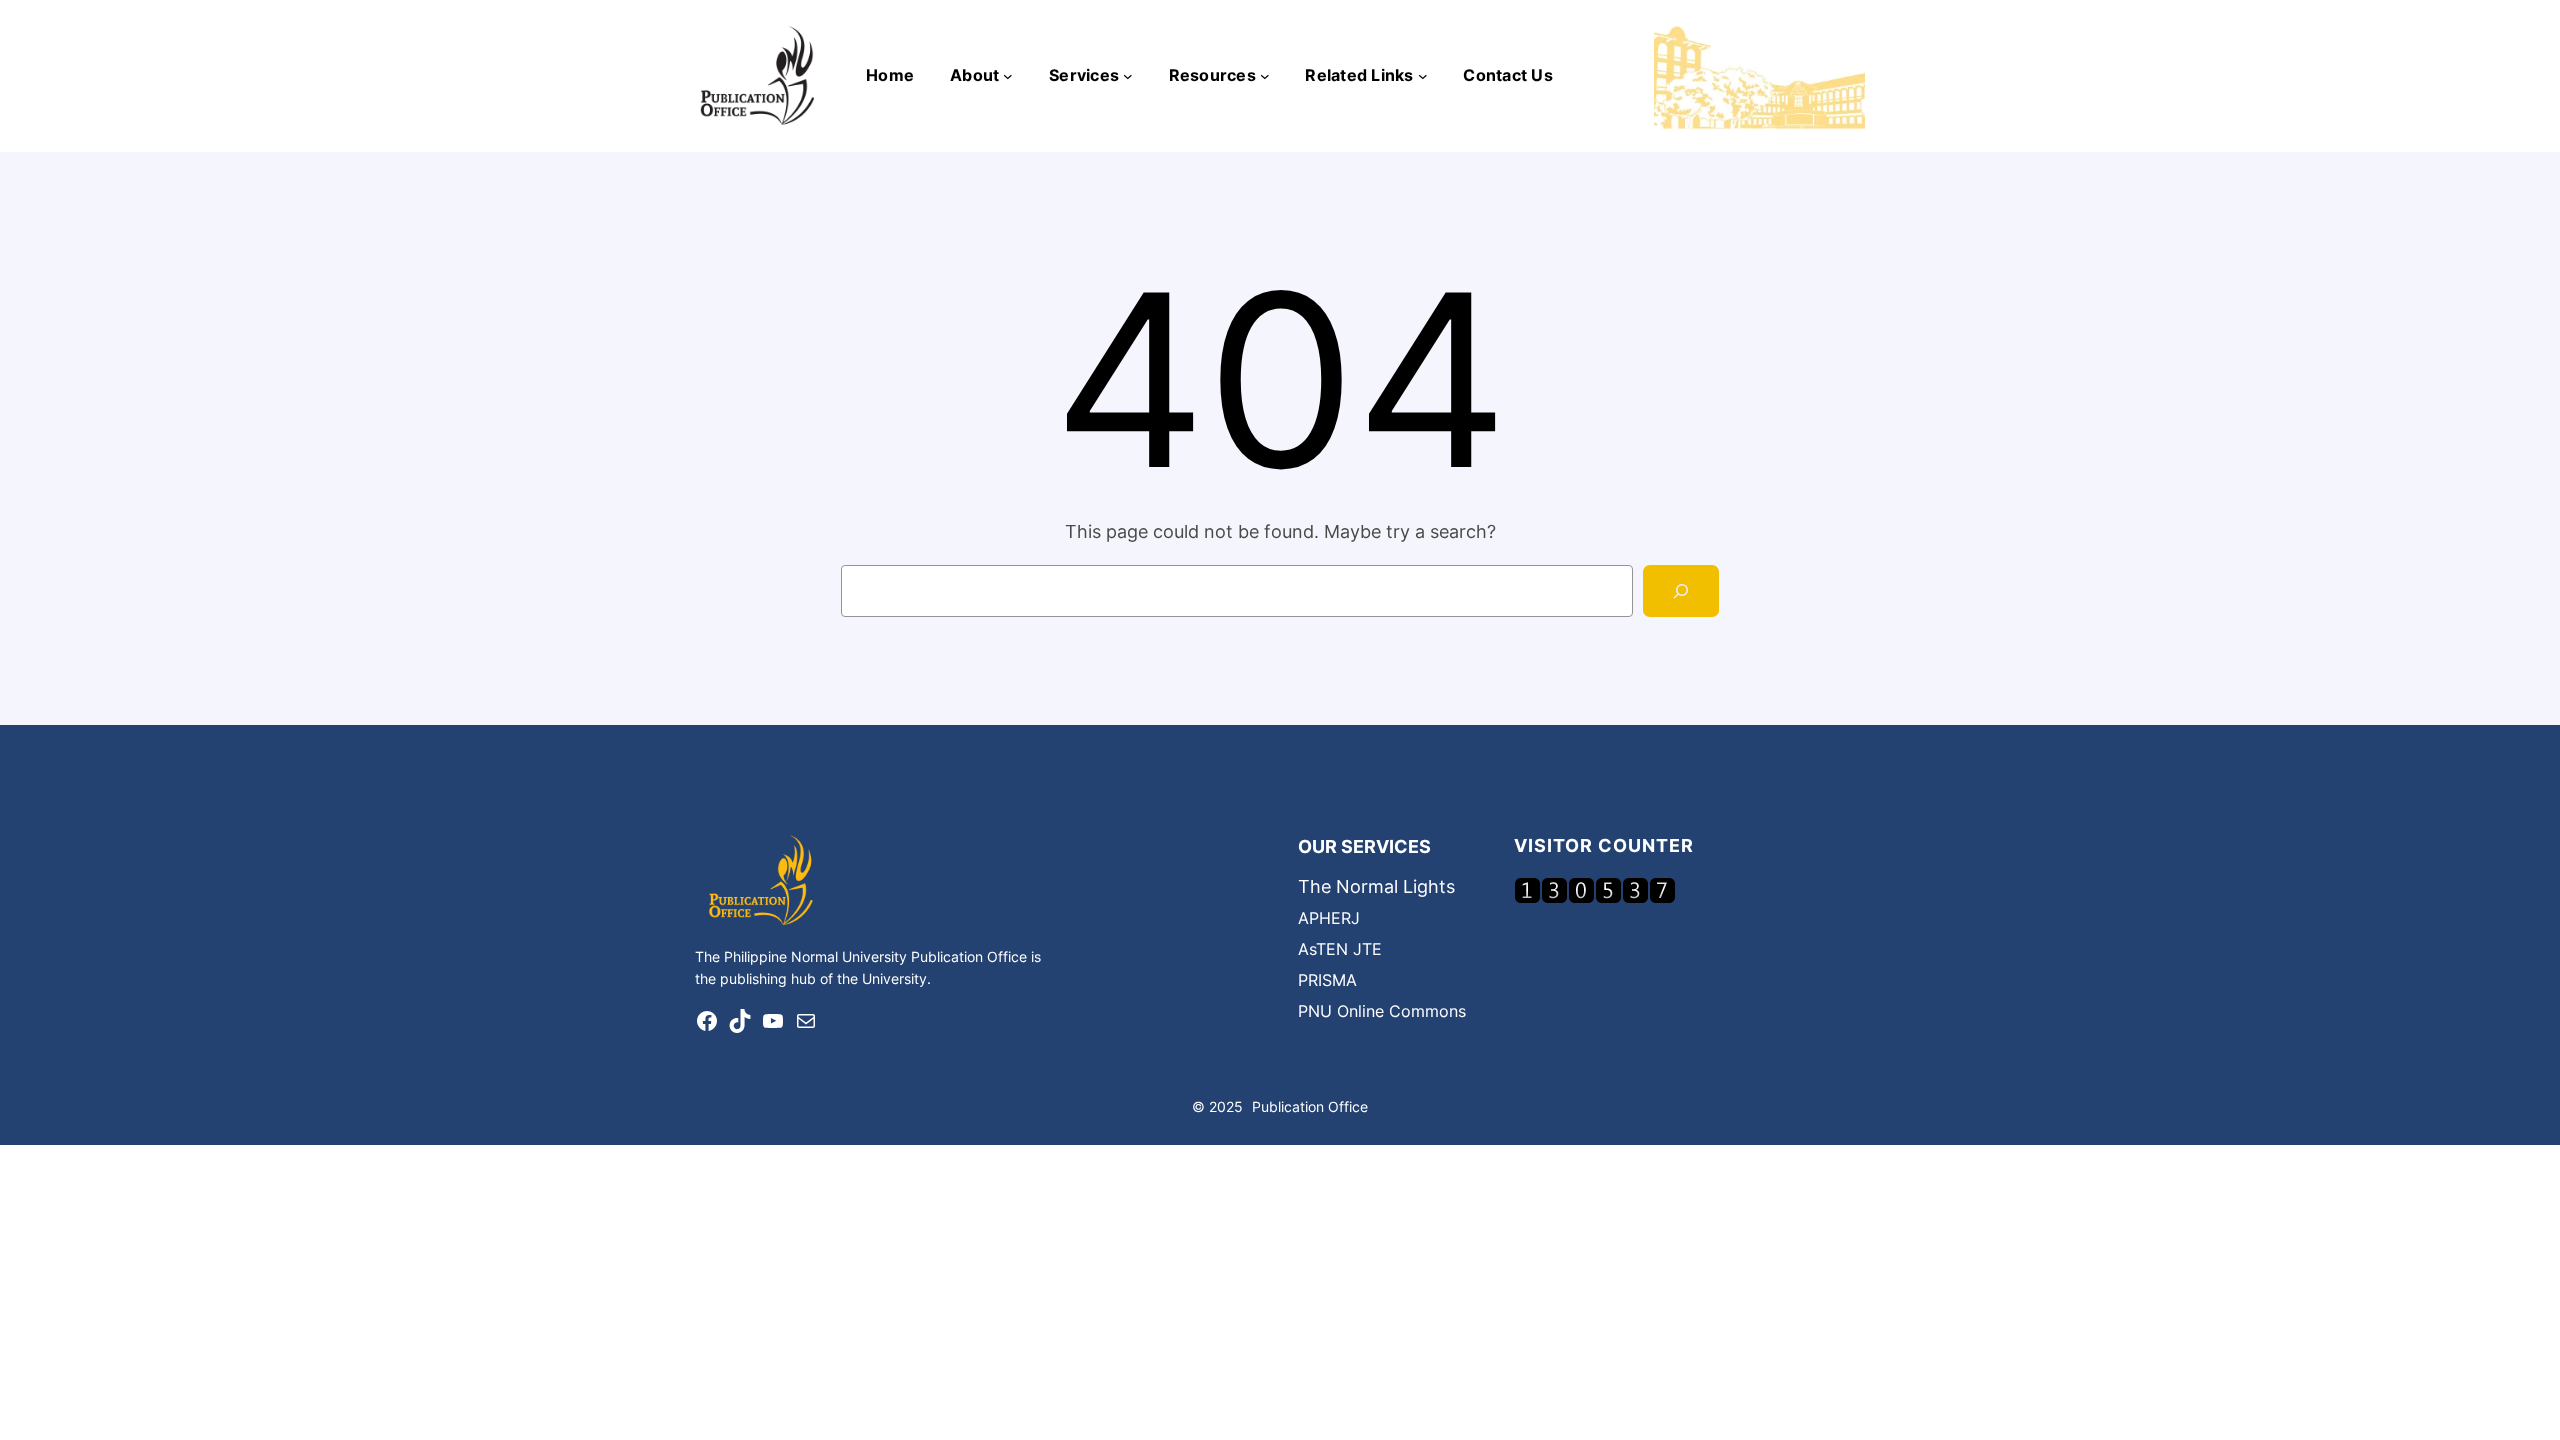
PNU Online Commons (1382, 1011)
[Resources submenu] (1265, 76)
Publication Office (1310, 1106)
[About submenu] (1008, 76)
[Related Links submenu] (1423, 76)
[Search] (1681, 591)
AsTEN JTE (1340, 949)
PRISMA (1327, 980)
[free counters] (1595, 897)
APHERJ (1329, 918)
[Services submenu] (1128, 76)
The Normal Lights (1376, 886)
